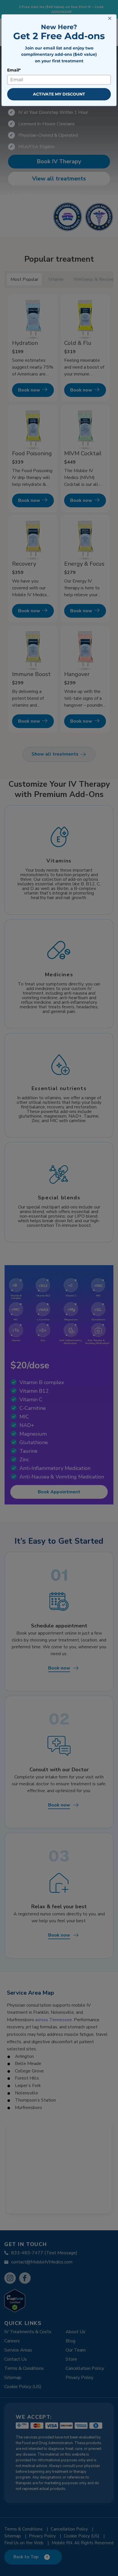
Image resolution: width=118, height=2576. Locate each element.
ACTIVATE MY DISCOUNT (59, 94)
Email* (14, 70)
